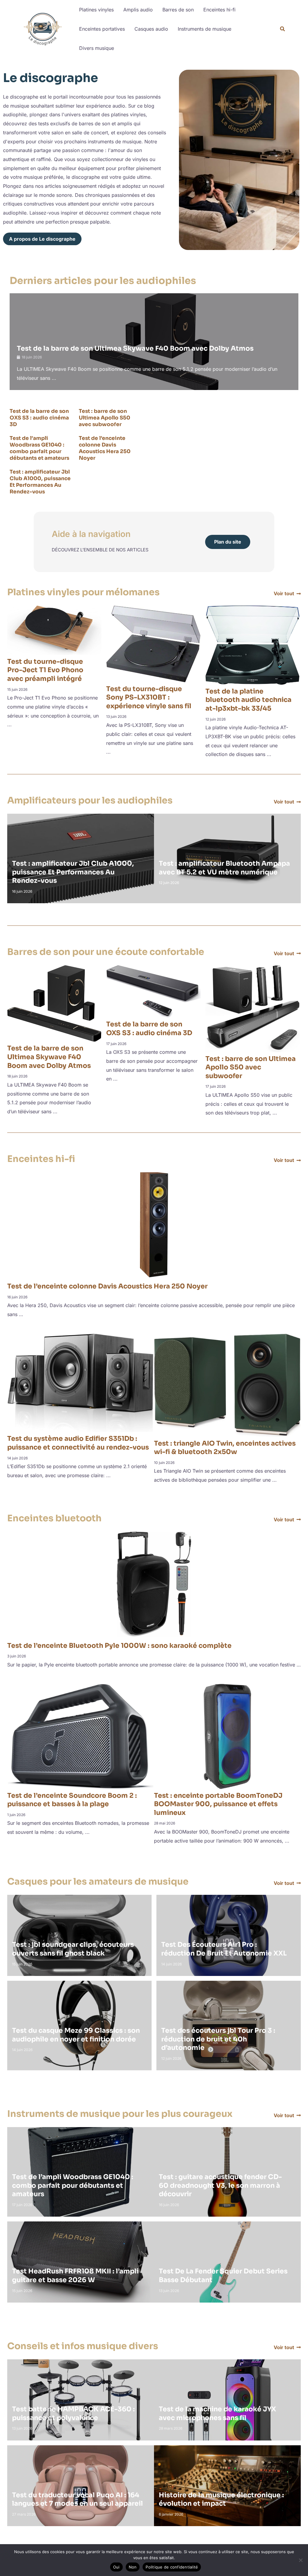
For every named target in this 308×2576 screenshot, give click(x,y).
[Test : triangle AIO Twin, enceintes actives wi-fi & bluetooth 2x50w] (227, 1385)
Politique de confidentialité (172, 2567)
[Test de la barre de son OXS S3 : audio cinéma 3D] (153, 991)
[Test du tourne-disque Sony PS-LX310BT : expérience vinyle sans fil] (153, 643)
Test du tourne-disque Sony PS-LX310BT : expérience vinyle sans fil (149, 697)
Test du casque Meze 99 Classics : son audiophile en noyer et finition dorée (76, 2035)
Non (133, 2567)
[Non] (300, 2560)
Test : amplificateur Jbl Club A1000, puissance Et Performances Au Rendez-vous (40, 482)
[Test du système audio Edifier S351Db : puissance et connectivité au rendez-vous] (81, 1383)
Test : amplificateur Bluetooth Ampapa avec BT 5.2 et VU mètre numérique (224, 868)
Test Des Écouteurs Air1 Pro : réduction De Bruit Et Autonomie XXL (224, 1949)
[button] (283, 30)
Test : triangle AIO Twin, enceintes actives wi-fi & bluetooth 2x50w (225, 1448)
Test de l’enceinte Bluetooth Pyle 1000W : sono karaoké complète (119, 1646)
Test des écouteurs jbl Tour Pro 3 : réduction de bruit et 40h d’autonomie (218, 2039)
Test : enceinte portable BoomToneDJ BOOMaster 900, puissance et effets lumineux (218, 1804)
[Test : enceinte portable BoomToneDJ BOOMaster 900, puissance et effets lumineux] (227, 1736)
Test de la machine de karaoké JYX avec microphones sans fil (217, 2413)
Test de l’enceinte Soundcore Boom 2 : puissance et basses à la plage (72, 1800)
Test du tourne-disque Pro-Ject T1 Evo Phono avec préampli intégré (45, 670)
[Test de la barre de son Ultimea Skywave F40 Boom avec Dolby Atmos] (54, 1003)
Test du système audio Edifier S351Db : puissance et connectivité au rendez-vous (78, 1443)
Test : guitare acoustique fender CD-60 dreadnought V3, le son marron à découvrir (220, 2185)
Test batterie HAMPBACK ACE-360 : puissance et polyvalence (73, 2413)
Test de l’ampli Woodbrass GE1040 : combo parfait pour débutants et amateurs (39, 448)
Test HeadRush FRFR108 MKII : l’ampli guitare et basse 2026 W (75, 2276)
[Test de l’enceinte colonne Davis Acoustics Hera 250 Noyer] (154, 1224)
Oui (116, 2567)
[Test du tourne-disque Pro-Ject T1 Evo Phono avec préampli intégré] (54, 630)
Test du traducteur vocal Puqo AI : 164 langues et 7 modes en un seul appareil (77, 2499)
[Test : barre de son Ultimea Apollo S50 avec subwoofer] (253, 1008)
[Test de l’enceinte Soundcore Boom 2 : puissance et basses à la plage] (81, 1736)
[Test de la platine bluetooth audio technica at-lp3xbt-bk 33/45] (253, 645)
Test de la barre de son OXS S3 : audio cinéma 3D (39, 418)
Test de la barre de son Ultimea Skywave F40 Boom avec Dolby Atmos (135, 348)
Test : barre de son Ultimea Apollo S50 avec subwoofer (105, 418)
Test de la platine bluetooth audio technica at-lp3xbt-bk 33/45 (248, 700)
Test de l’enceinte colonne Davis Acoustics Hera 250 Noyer (105, 448)
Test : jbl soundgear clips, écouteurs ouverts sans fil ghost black (73, 1949)
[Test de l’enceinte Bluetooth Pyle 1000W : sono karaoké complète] (154, 1584)
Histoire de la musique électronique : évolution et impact (221, 2499)
